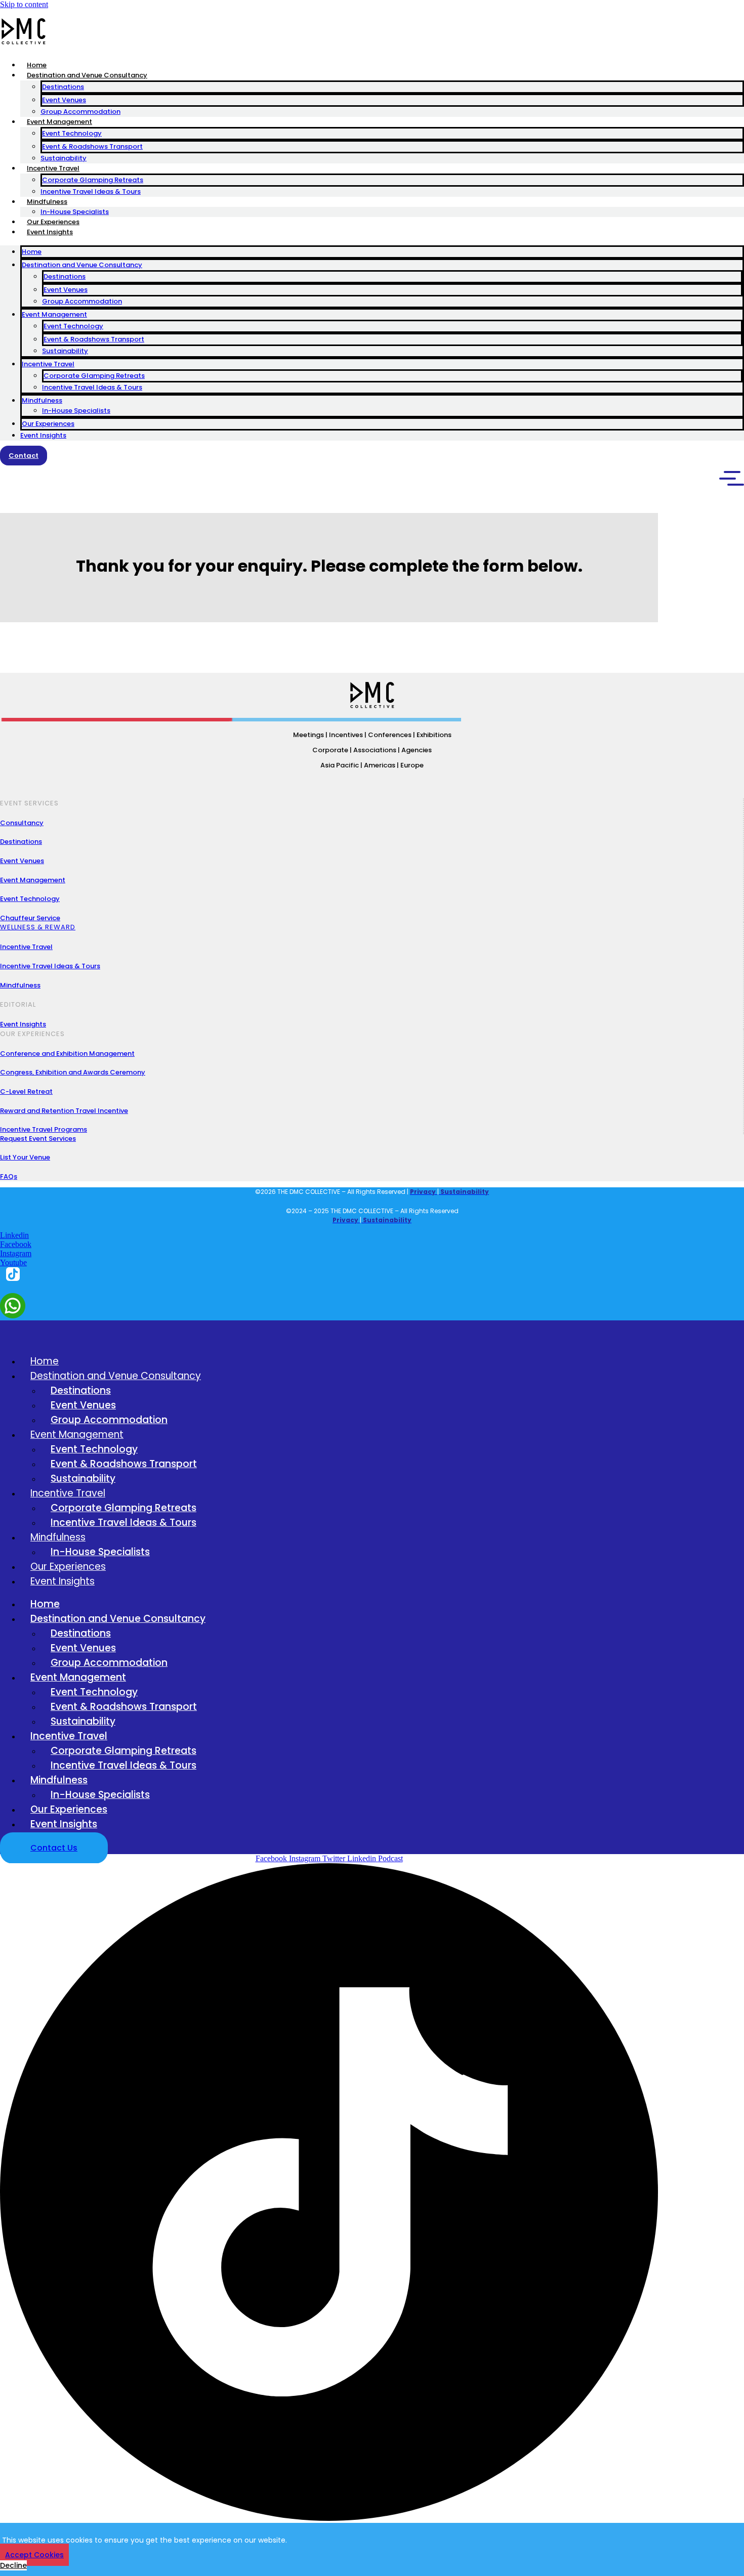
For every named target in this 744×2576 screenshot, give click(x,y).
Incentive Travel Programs (44, 1129)
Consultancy (22, 823)
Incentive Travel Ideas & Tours (91, 191)
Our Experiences (53, 222)
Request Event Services (38, 1139)
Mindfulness (47, 202)
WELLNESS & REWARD (38, 927)
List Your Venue (25, 1157)
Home (37, 65)
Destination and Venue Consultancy (87, 75)
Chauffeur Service (30, 918)
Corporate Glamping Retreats (93, 180)
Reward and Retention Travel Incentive (64, 1111)
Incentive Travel (53, 168)
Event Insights (50, 232)
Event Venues (64, 100)
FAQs (9, 1176)
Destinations (63, 87)
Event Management (59, 122)
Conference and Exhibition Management (67, 1054)
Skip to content (24, 4)
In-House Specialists (75, 212)
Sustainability (64, 158)
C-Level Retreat (26, 1091)
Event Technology (72, 133)
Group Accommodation (80, 112)
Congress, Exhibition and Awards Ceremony (73, 1072)
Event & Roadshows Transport (92, 146)
